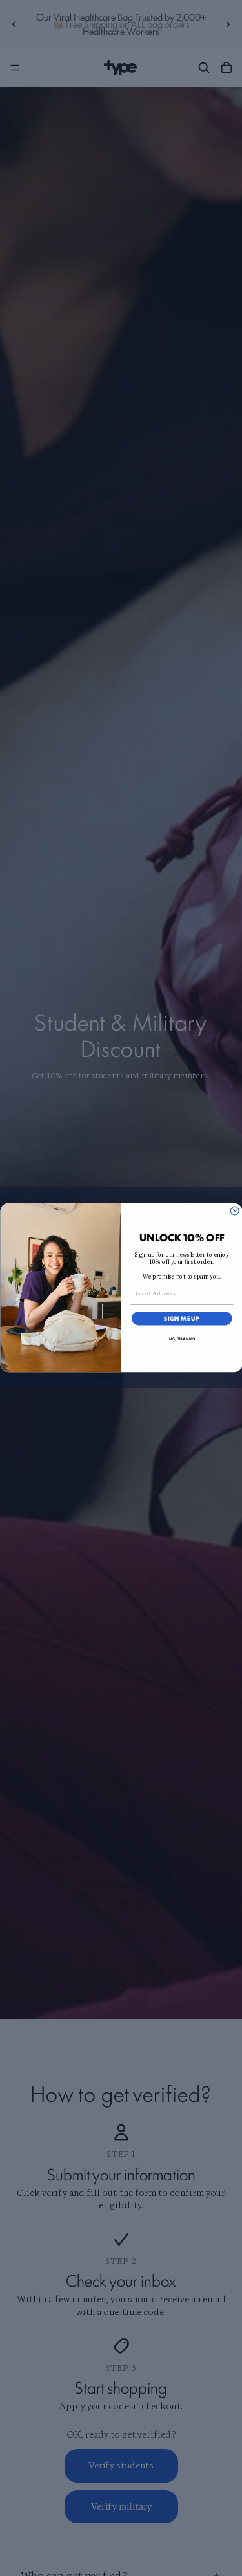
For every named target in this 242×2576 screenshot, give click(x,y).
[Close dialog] (235, 1211)
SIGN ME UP (181, 1319)
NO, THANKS (181, 1339)
